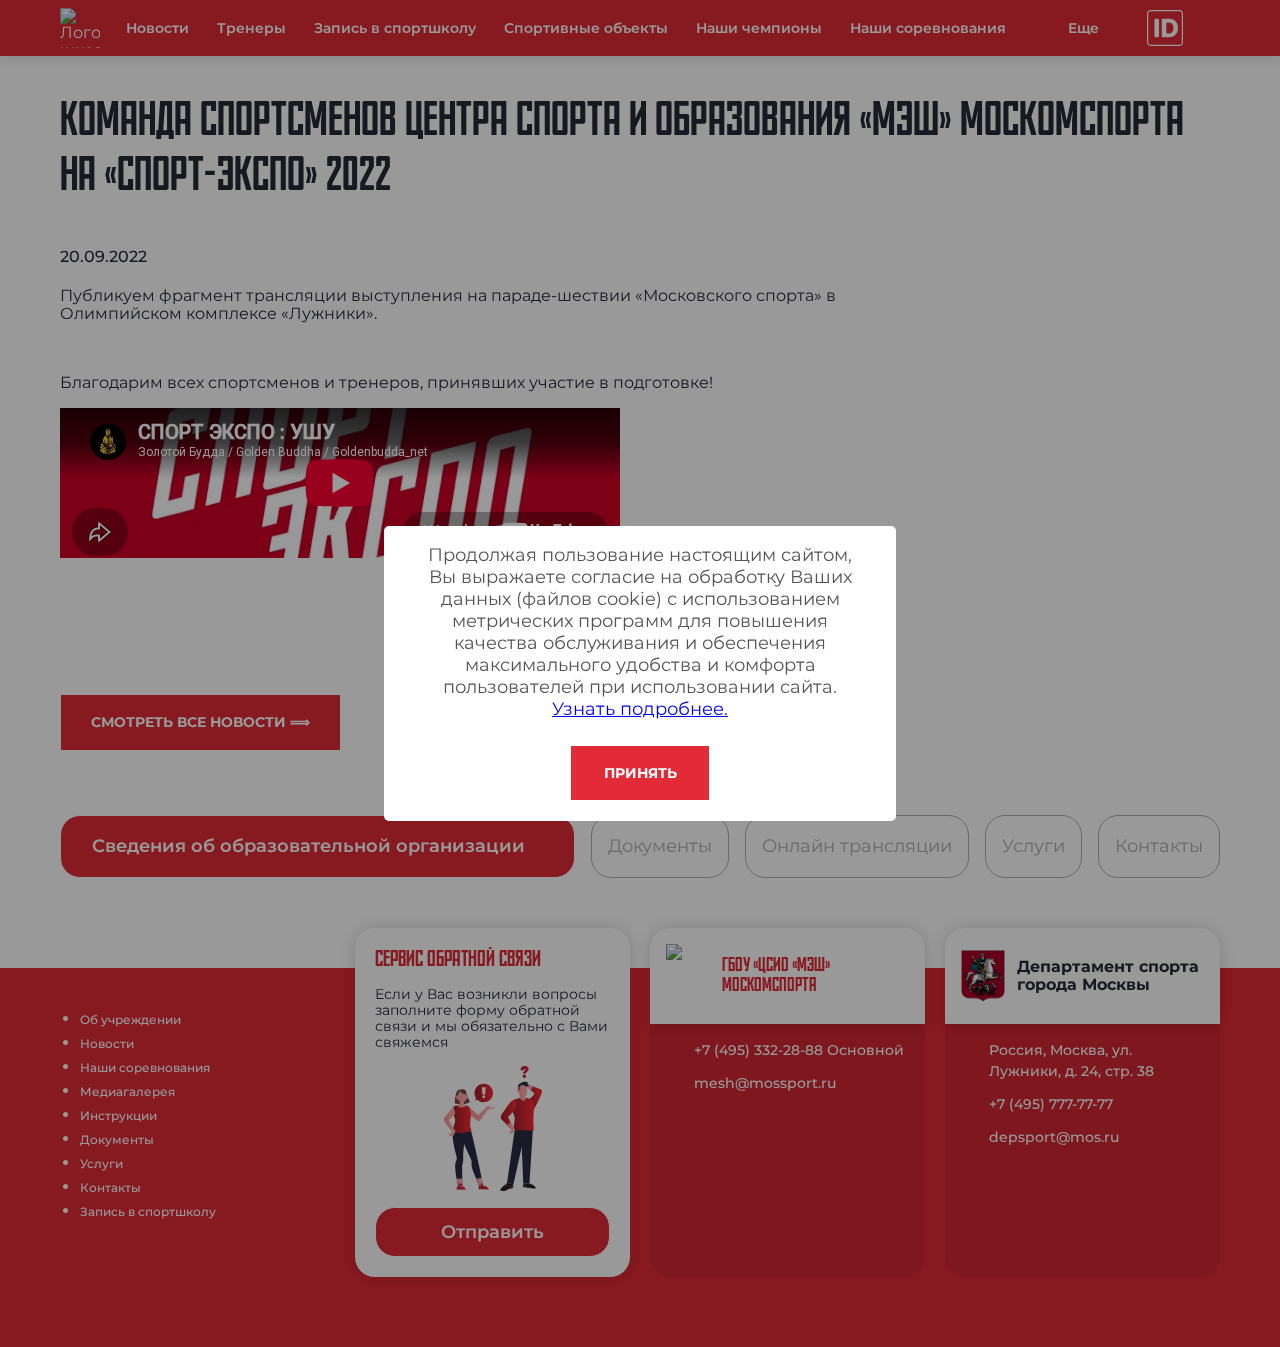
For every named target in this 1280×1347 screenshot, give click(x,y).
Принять (640, 773)
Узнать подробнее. (640, 709)
